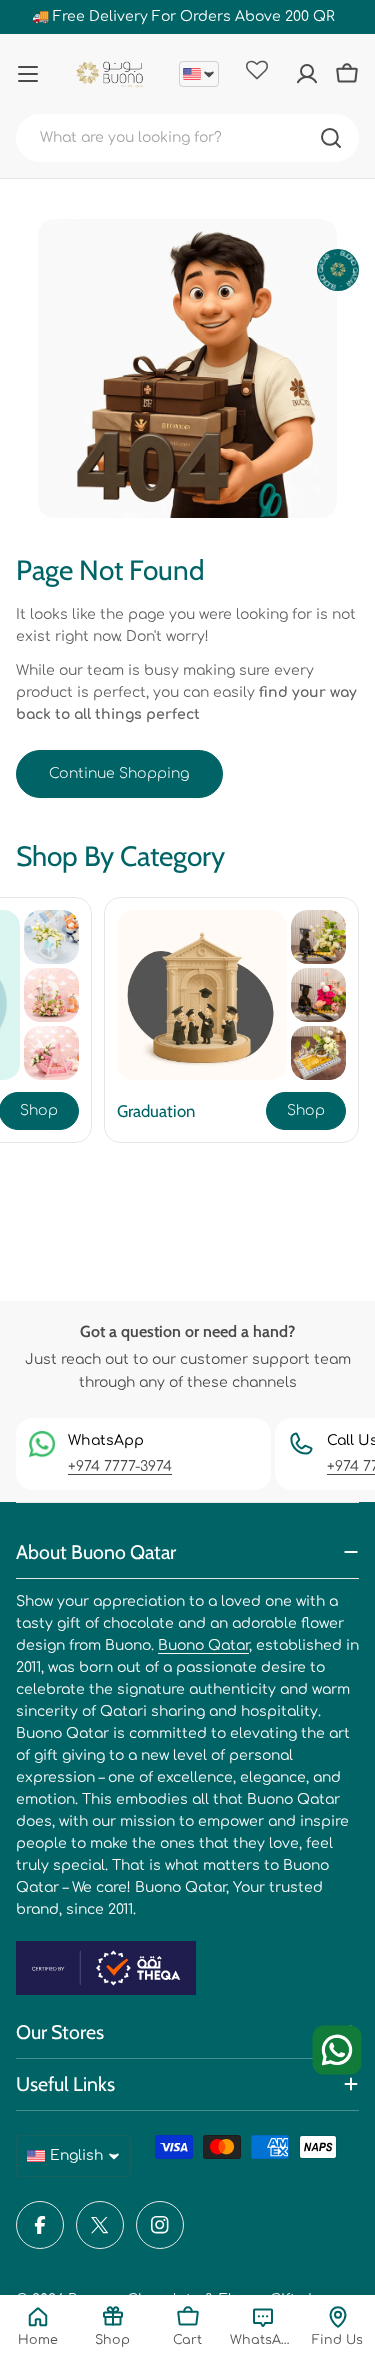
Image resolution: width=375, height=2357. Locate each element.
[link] (51, 937)
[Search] (331, 138)
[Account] (307, 74)
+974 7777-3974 (120, 1466)
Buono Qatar (203, 1645)
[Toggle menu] (28, 74)
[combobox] (187, 138)
